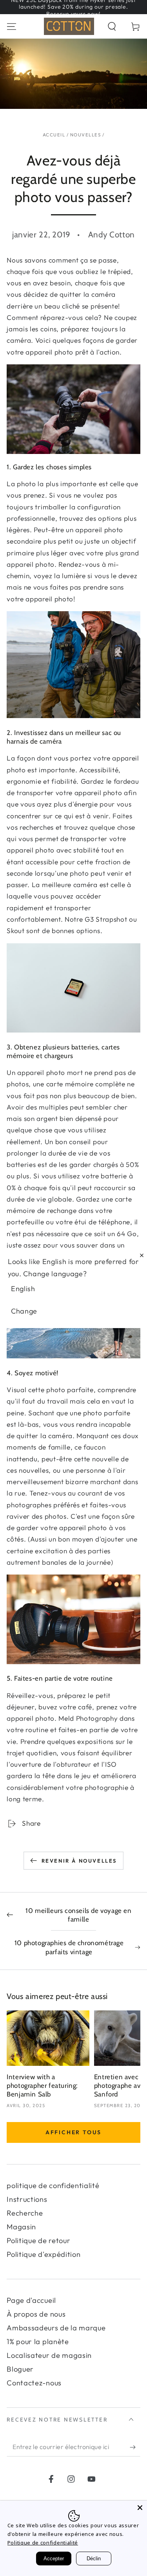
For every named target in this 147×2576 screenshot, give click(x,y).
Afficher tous (73, 2132)
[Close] (140, 2508)
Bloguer (20, 2369)
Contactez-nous (34, 2383)
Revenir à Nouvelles (79, 1861)
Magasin (21, 2227)
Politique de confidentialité (43, 2543)
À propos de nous (36, 2314)
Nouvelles (85, 135)
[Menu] (12, 26)
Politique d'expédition (44, 2254)
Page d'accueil (31, 2300)
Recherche (25, 2213)
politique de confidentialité (53, 2186)
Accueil (54, 135)
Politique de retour (38, 2241)
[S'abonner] (135, 2447)
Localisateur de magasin (49, 2355)
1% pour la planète (38, 2342)
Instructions (27, 2199)
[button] (112, 26)
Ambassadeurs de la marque (56, 2328)
